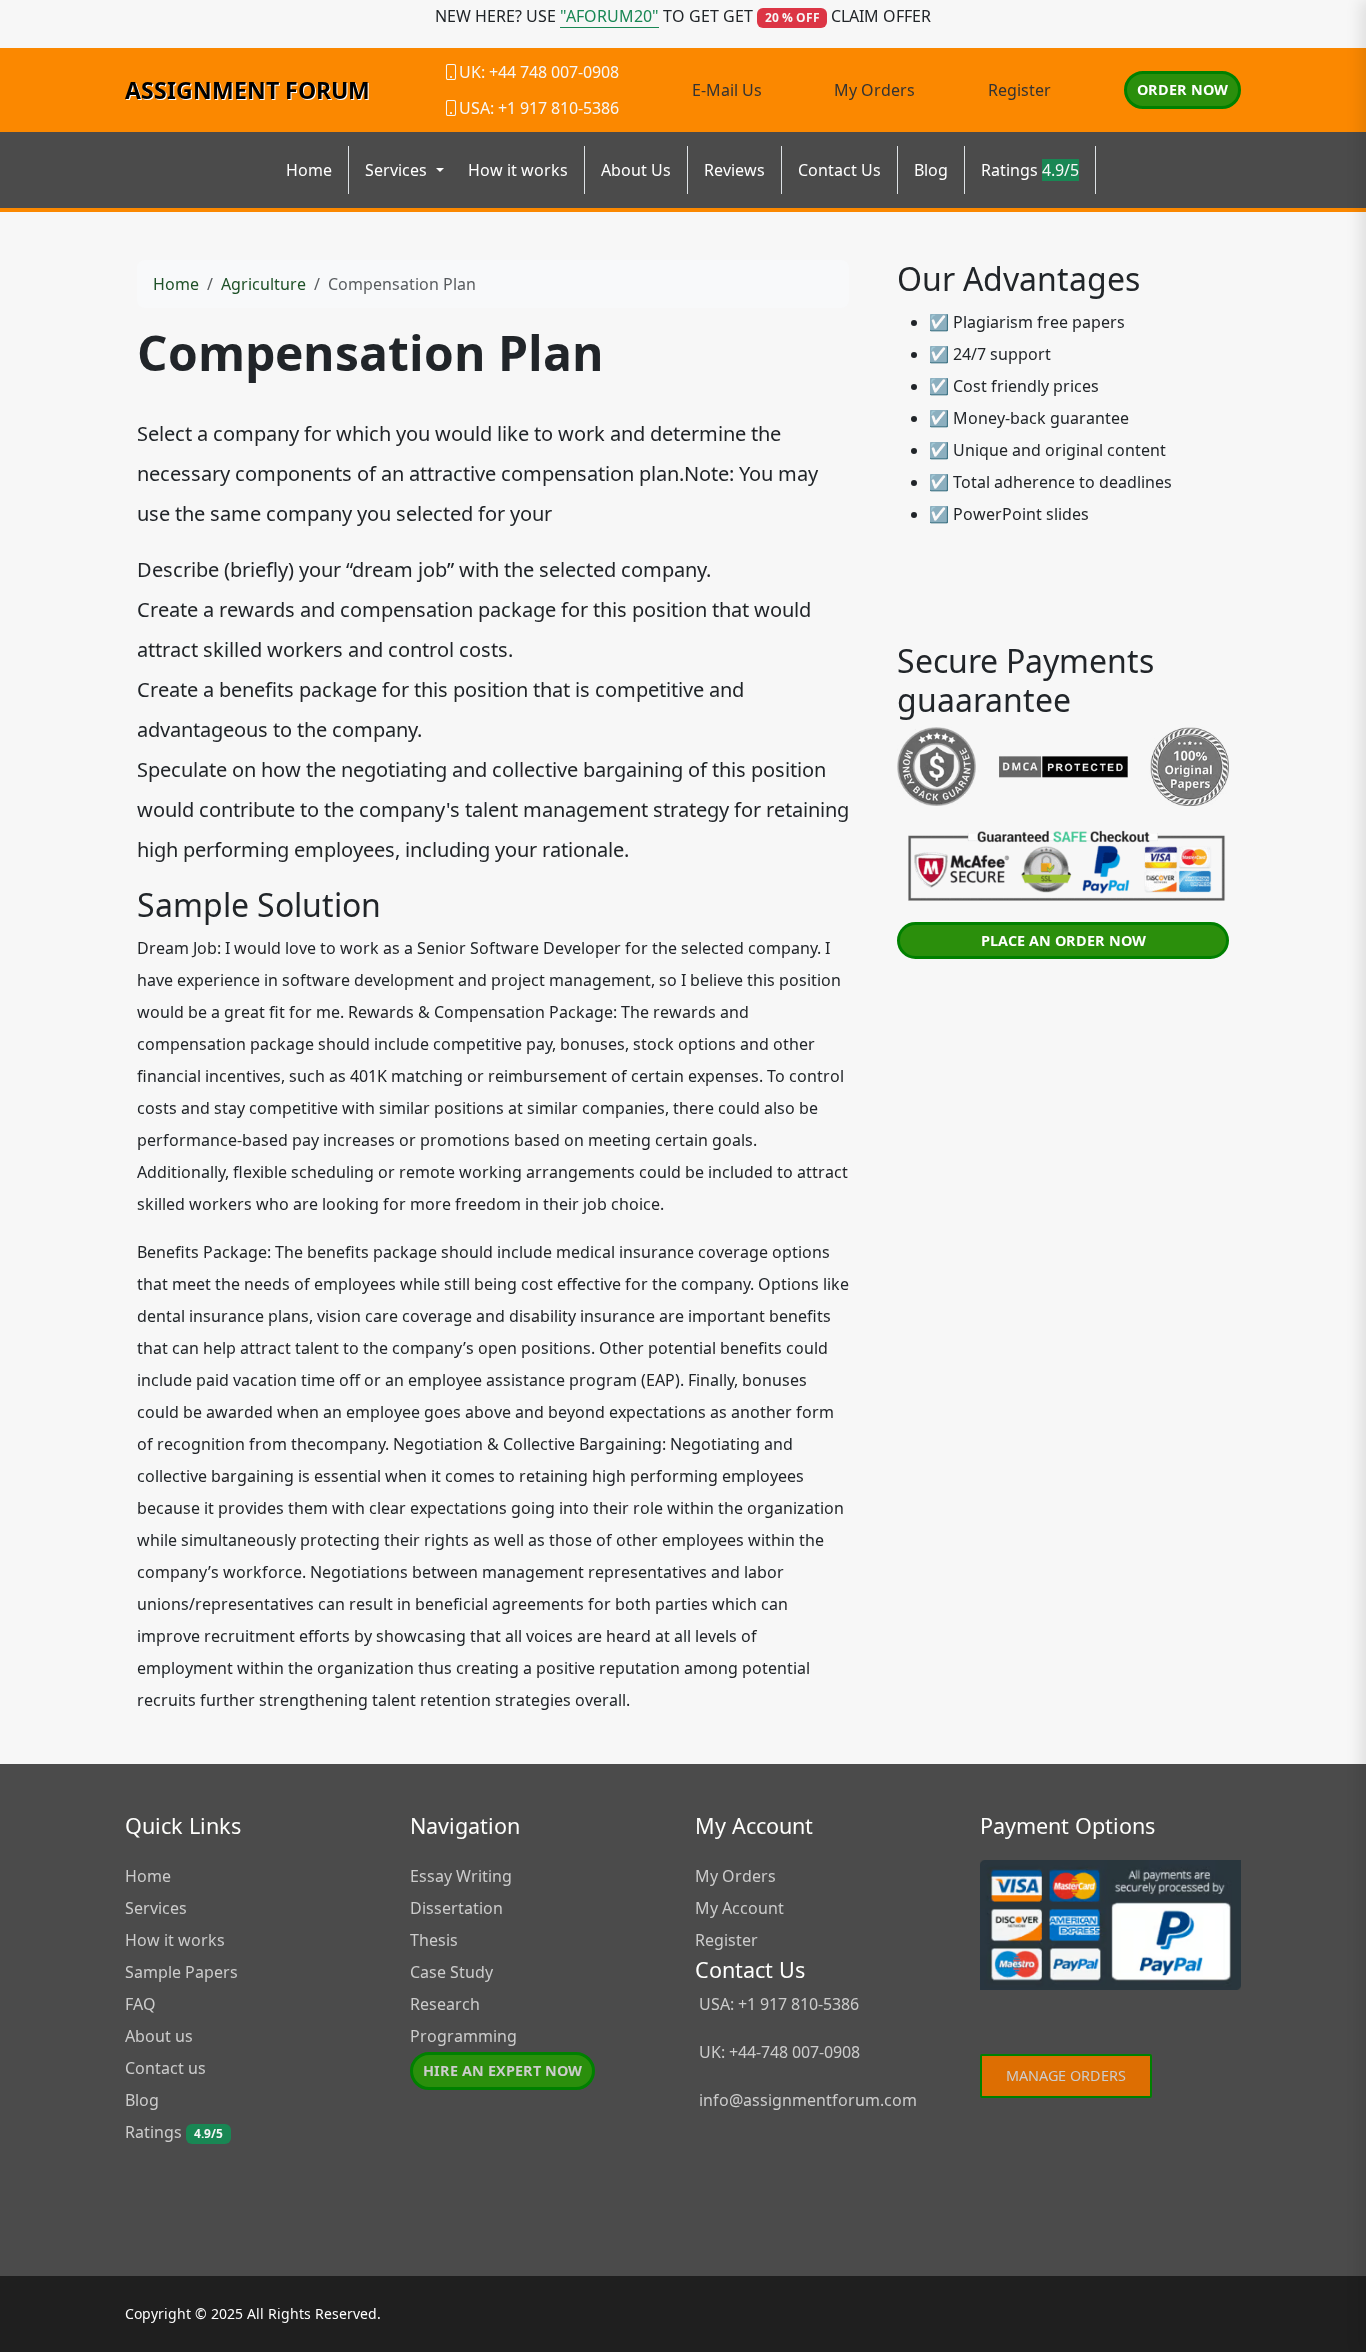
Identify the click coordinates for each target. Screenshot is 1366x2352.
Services (156, 1908)
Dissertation (456, 1908)
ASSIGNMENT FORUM (247, 90)
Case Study (451, 1972)
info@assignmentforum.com (808, 2100)
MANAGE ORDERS (1066, 2075)
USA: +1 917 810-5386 (777, 2004)
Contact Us (839, 170)
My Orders (874, 90)
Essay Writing (461, 1876)
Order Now (1182, 89)
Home (309, 170)
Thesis (434, 1940)
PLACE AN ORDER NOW (1063, 940)
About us (159, 2036)
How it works (518, 170)
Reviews (734, 170)
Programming (463, 2036)
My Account (739, 1908)
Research (445, 2004)
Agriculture (263, 284)
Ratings (1030, 170)
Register (1019, 90)
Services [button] (398, 170)
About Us (636, 170)
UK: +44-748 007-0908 (777, 2052)
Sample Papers (181, 1972)
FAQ (140, 2004)
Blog (931, 170)
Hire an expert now (502, 2070)
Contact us (165, 2068)
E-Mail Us (727, 90)
